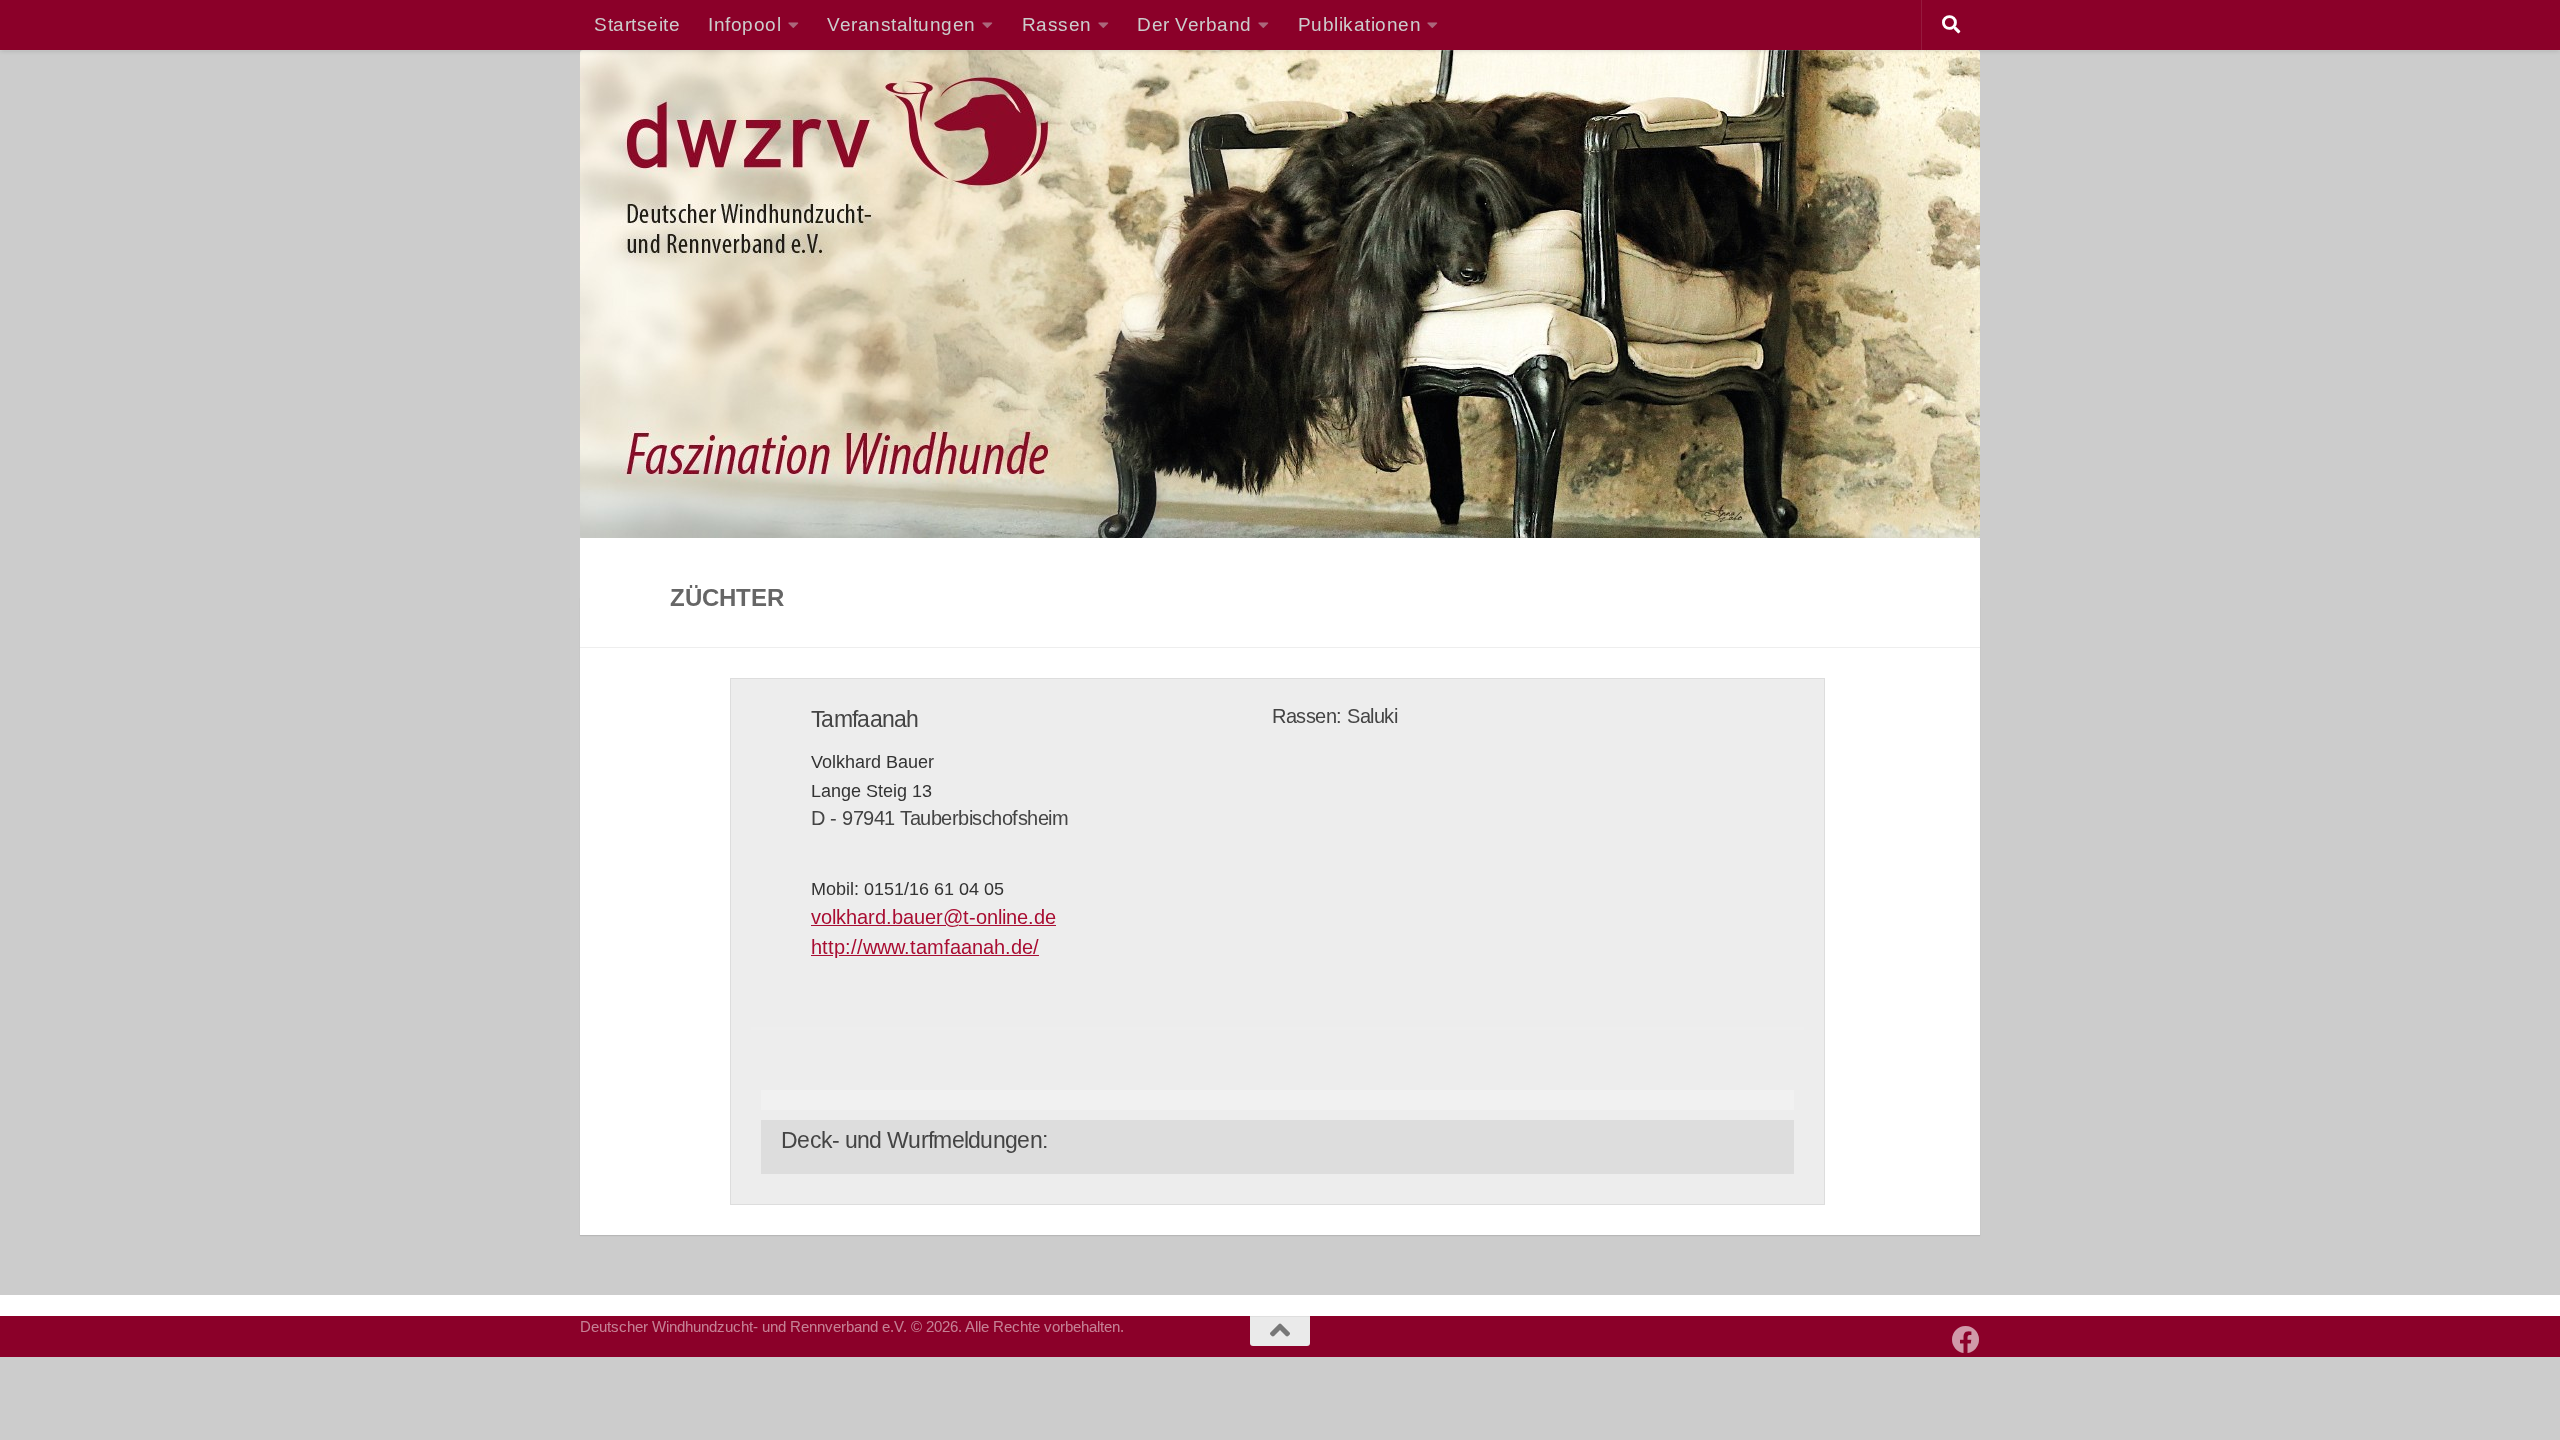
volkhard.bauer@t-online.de (933, 917)
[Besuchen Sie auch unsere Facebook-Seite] (1966, 1340)
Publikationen (1360, 24)
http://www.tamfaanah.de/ (925, 947)
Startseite (637, 24)
